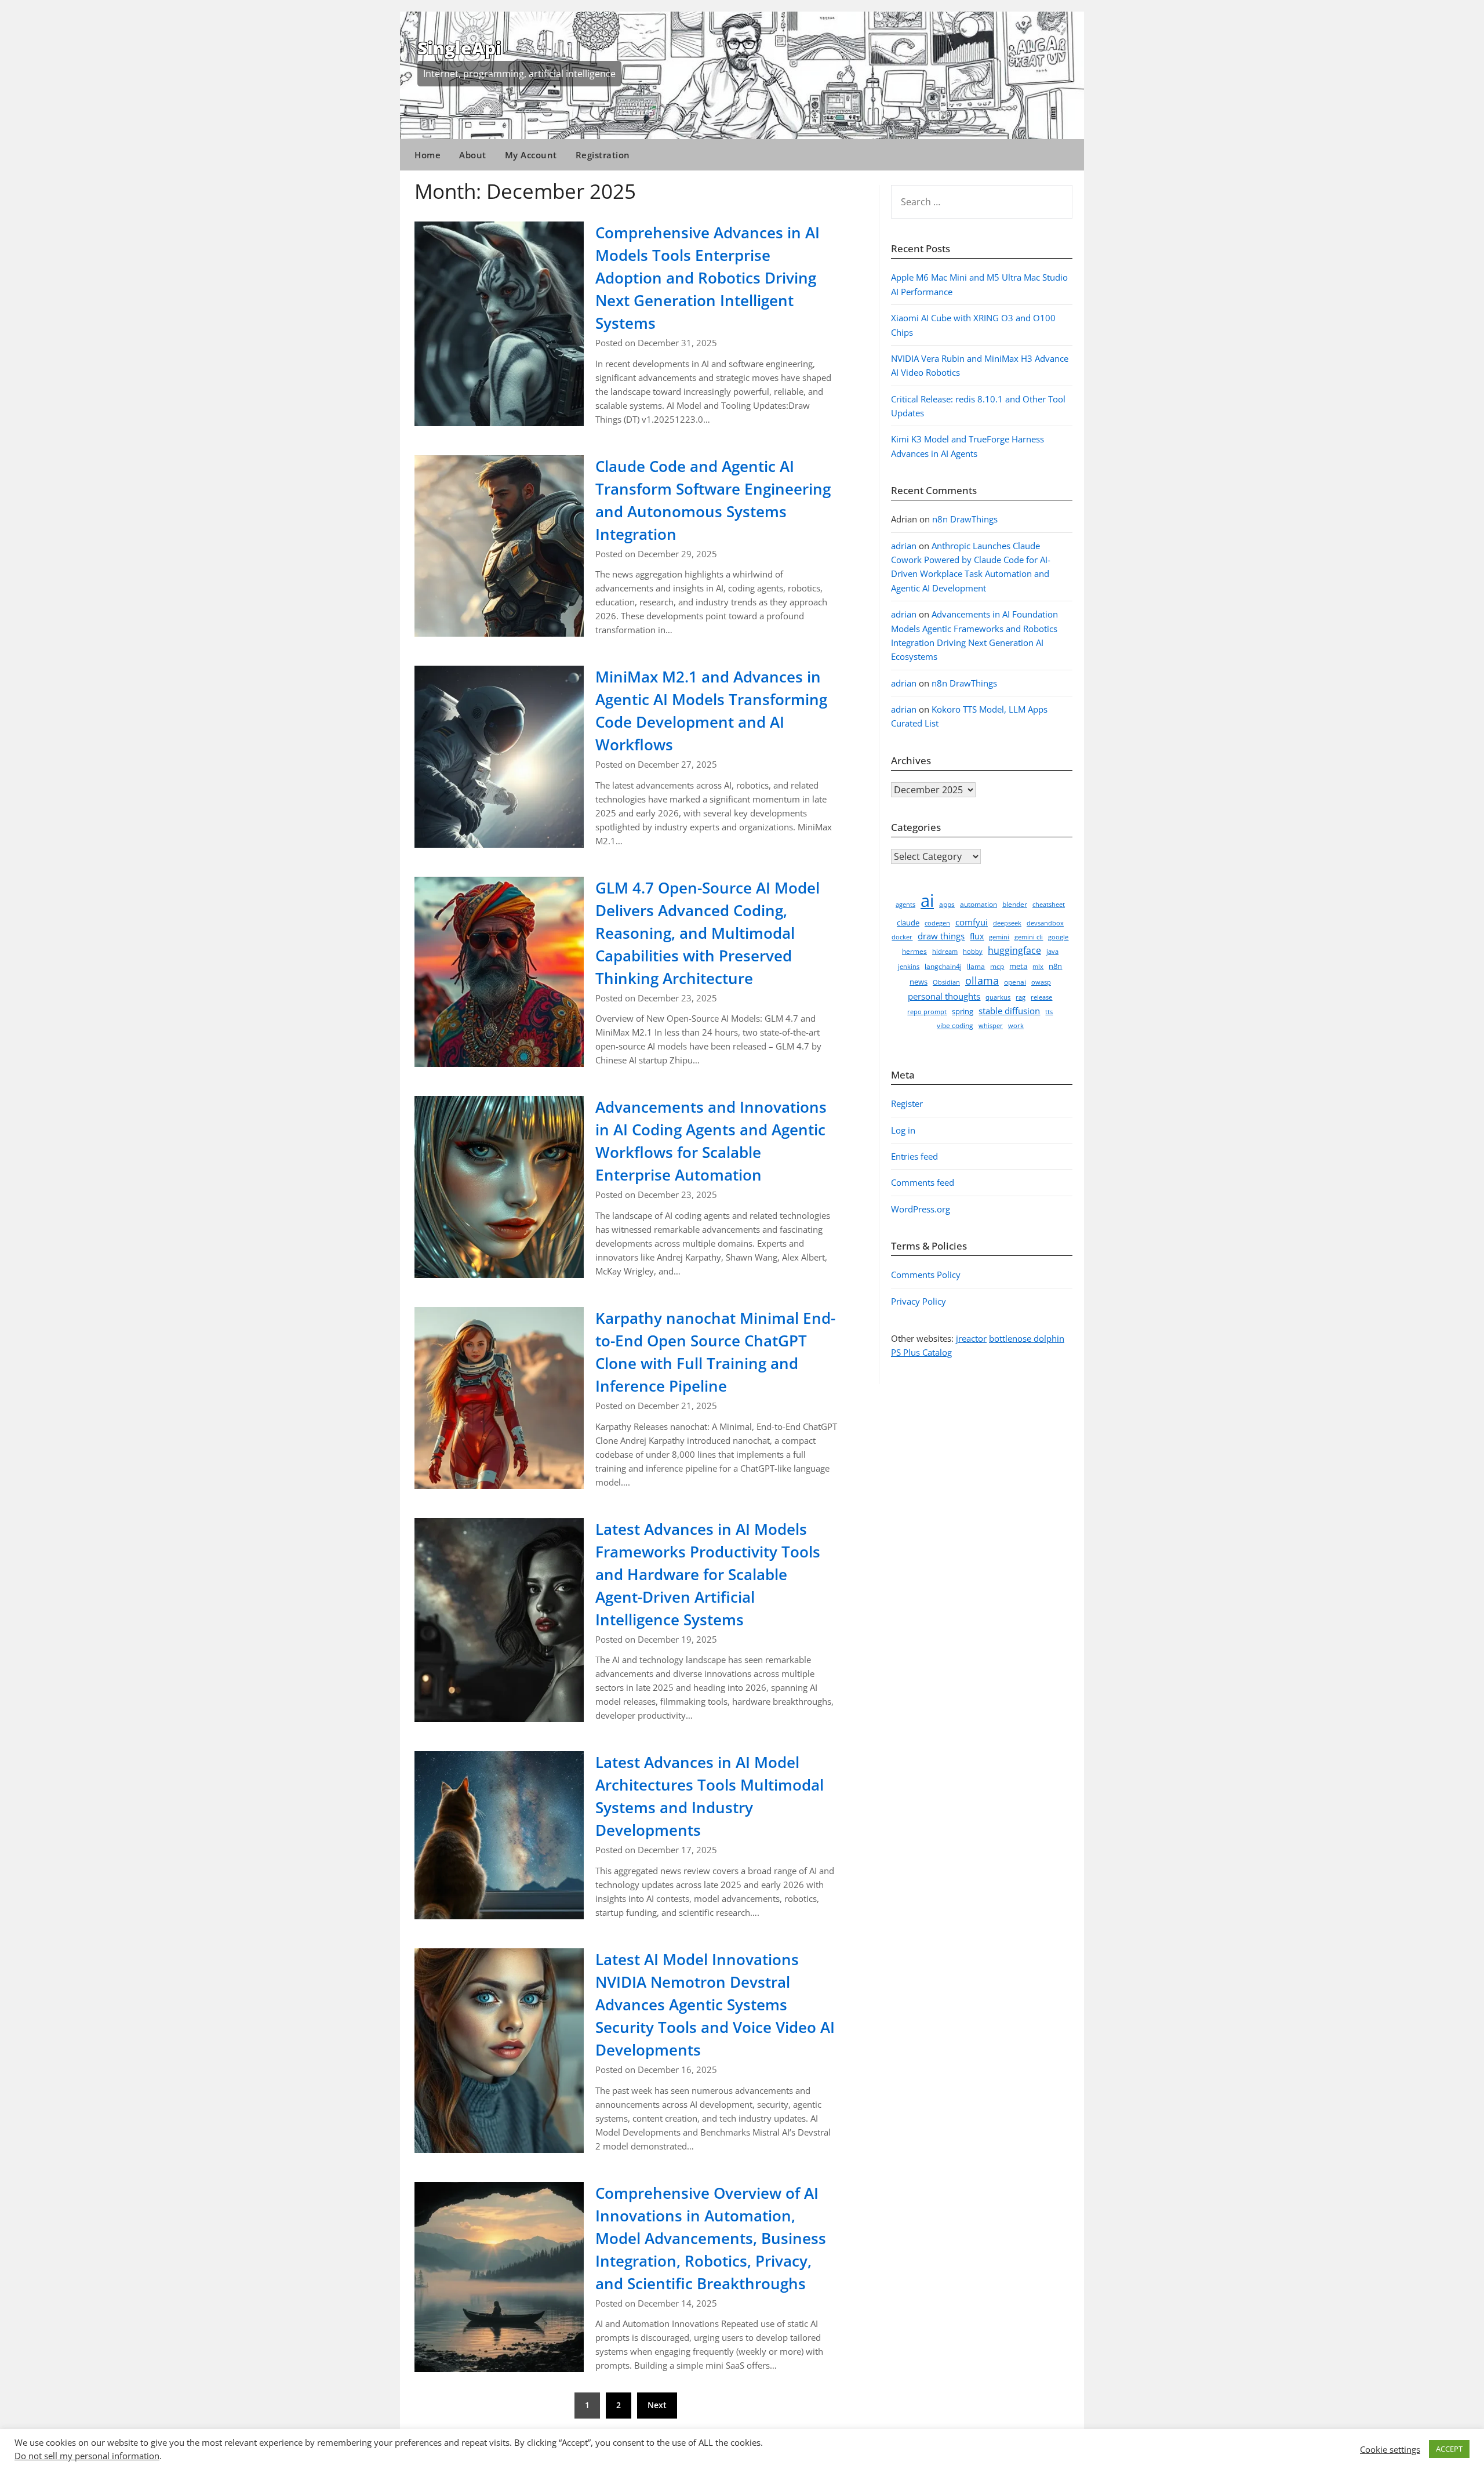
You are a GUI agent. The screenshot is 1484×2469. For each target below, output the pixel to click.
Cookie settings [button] (1390, 2449)
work (1016, 1026)
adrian (904, 546)
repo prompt (927, 1012)
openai (1015, 982)
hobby (973, 952)
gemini (999, 937)
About (473, 155)
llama (976, 966)
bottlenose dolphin (1027, 1338)
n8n (1055, 966)
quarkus (998, 997)
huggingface (1014, 950)
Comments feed (923, 1182)
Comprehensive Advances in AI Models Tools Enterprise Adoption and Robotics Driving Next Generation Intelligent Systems (708, 278)
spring (963, 1011)
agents (905, 905)
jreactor (971, 1338)
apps (947, 904)
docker (902, 937)
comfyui (972, 922)
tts (1049, 1012)
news (919, 982)
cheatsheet (1049, 905)
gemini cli (1029, 937)
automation (979, 904)
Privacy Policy (919, 1301)
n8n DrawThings (965, 519)
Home (428, 155)
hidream (945, 952)
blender (1015, 904)
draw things (941, 936)
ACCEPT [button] (1449, 2449)
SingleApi (459, 48)
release (1041, 997)
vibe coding (955, 1025)
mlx (1038, 967)
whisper (991, 1026)
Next (657, 2405)
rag (1021, 997)
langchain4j (943, 966)
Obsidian (946, 982)
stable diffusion (1009, 1011)
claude (908, 923)
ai (927, 901)
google (1058, 937)
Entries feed (914, 1156)
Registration (603, 155)
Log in (903, 1130)
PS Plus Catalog (921, 1352)
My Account (531, 155)
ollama (982, 981)
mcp (997, 966)
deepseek (1007, 923)
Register (907, 1103)
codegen (937, 923)
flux (977, 936)
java (1052, 952)
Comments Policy (926, 1275)
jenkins (909, 967)
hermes (914, 951)
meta (1018, 966)
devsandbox (1045, 923)
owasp (1041, 982)
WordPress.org (921, 1209)
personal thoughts (944, 996)
